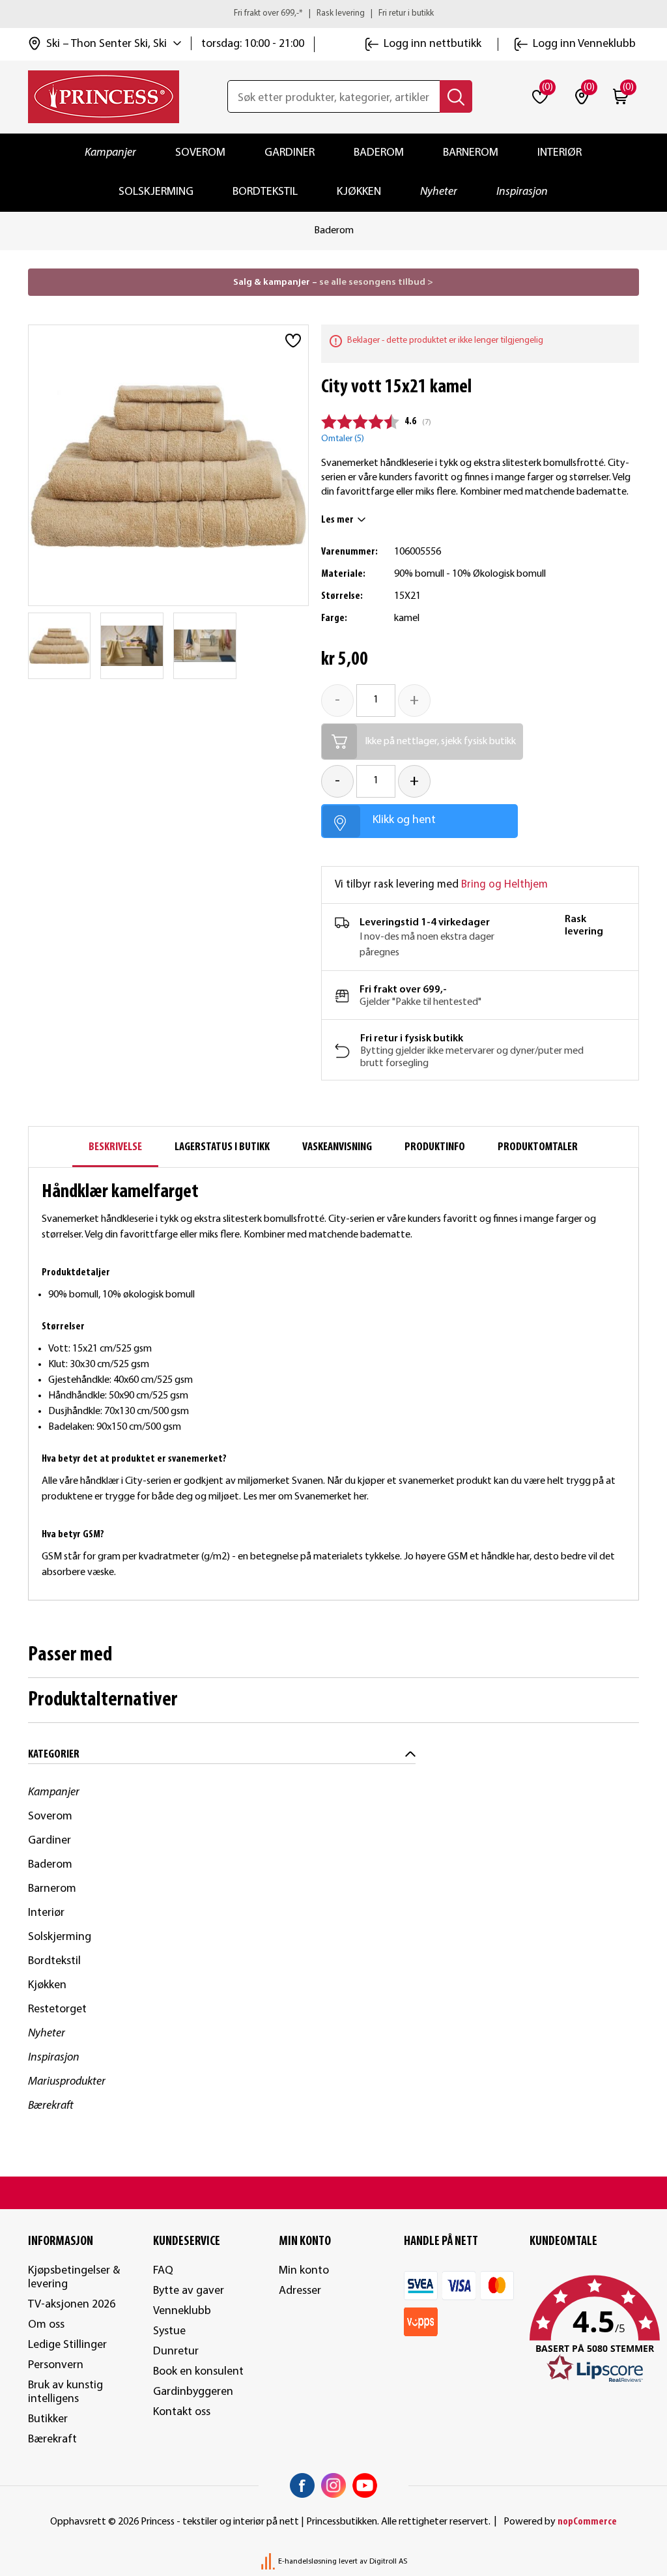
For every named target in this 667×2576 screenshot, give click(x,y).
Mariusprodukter (67, 2082)
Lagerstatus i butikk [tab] (222, 1147)
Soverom (200, 153)
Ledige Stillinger (67, 2345)
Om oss (46, 2325)
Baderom (379, 153)
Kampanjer (110, 153)
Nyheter (439, 192)
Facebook (302, 2485)
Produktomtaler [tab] (538, 1147)
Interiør (560, 153)
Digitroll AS (388, 2562)
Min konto (304, 2271)
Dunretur (176, 2352)
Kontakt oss (182, 2412)
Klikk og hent (404, 820)
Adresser (300, 2291)
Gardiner (290, 153)
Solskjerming (156, 192)
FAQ (163, 2271)
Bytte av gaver (189, 2291)
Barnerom (471, 153)
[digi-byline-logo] (269, 2562)
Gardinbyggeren (193, 2392)
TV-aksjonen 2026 (72, 2305)
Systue (169, 2331)
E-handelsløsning (307, 2562)
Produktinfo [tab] (435, 1147)
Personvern (56, 2365)
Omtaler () (343, 439)
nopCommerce (587, 2522)
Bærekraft (51, 2106)
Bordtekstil (265, 192)
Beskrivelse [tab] (115, 1147)
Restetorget (57, 2009)
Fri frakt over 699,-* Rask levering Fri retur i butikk (334, 13)
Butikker (48, 2419)
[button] (585, 2330)
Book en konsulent (198, 2372)
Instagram (333, 2485)
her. (362, 1497)
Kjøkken (359, 192)
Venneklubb (182, 2311)
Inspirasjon (522, 192)
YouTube (365, 2485)
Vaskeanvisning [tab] (337, 1147)
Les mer (337, 520)
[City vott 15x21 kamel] (60, 646)
